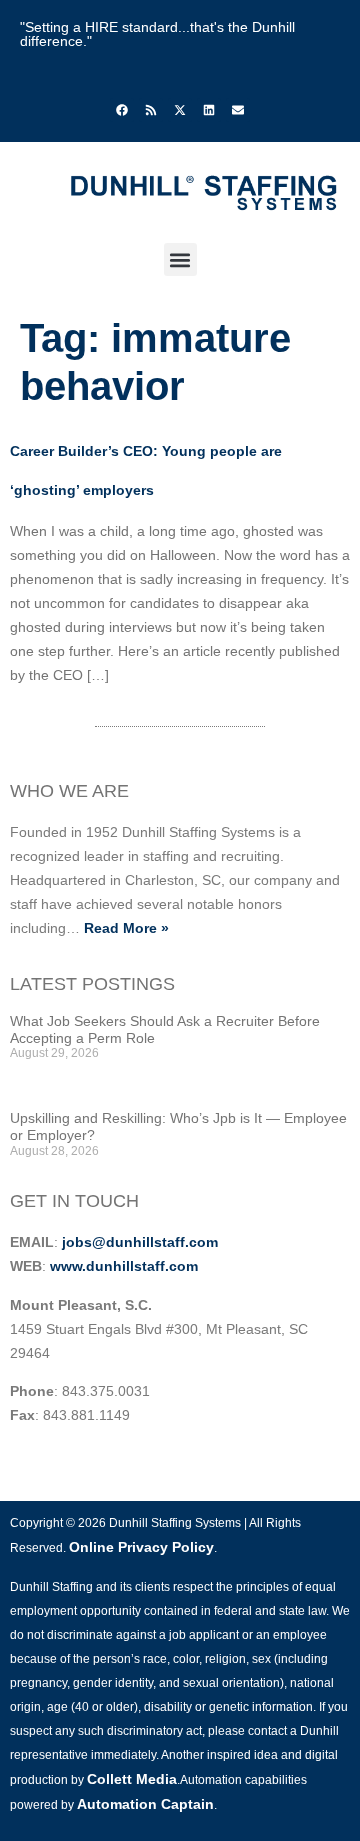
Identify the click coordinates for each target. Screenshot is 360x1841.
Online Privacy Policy (141, 1547)
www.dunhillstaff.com (124, 1266)
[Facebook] (122, 110)
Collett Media (132, 1779)
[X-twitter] (180, 110)
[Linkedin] (209, 110)
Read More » (126, 928)
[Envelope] (238, 110)
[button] (180, 259)
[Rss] (151, 110)
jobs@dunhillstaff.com (140, 1242)
